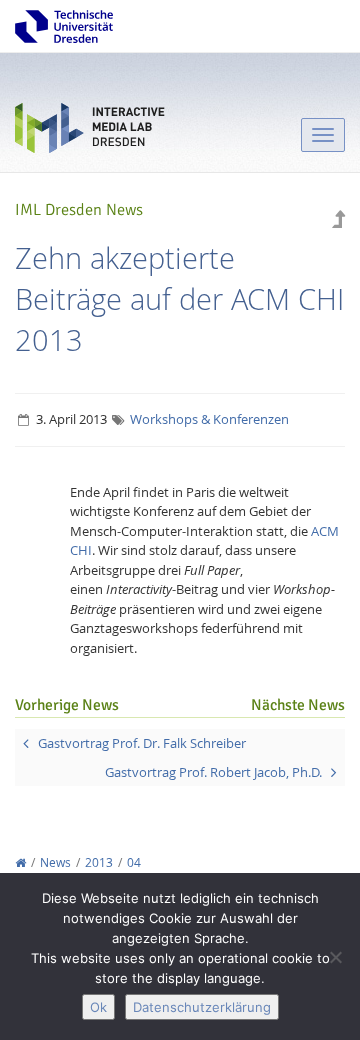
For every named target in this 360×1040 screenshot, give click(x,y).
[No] (335, 957)
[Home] (20, 862)
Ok (98, 1007)
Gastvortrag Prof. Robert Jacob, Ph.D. (213, 772)
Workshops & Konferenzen (209, 419)
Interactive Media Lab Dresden (90, 132)
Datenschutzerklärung (202, 1007)
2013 (99, 862)
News (55, 862)
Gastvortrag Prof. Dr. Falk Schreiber (142, 743)
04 (134, 862)
